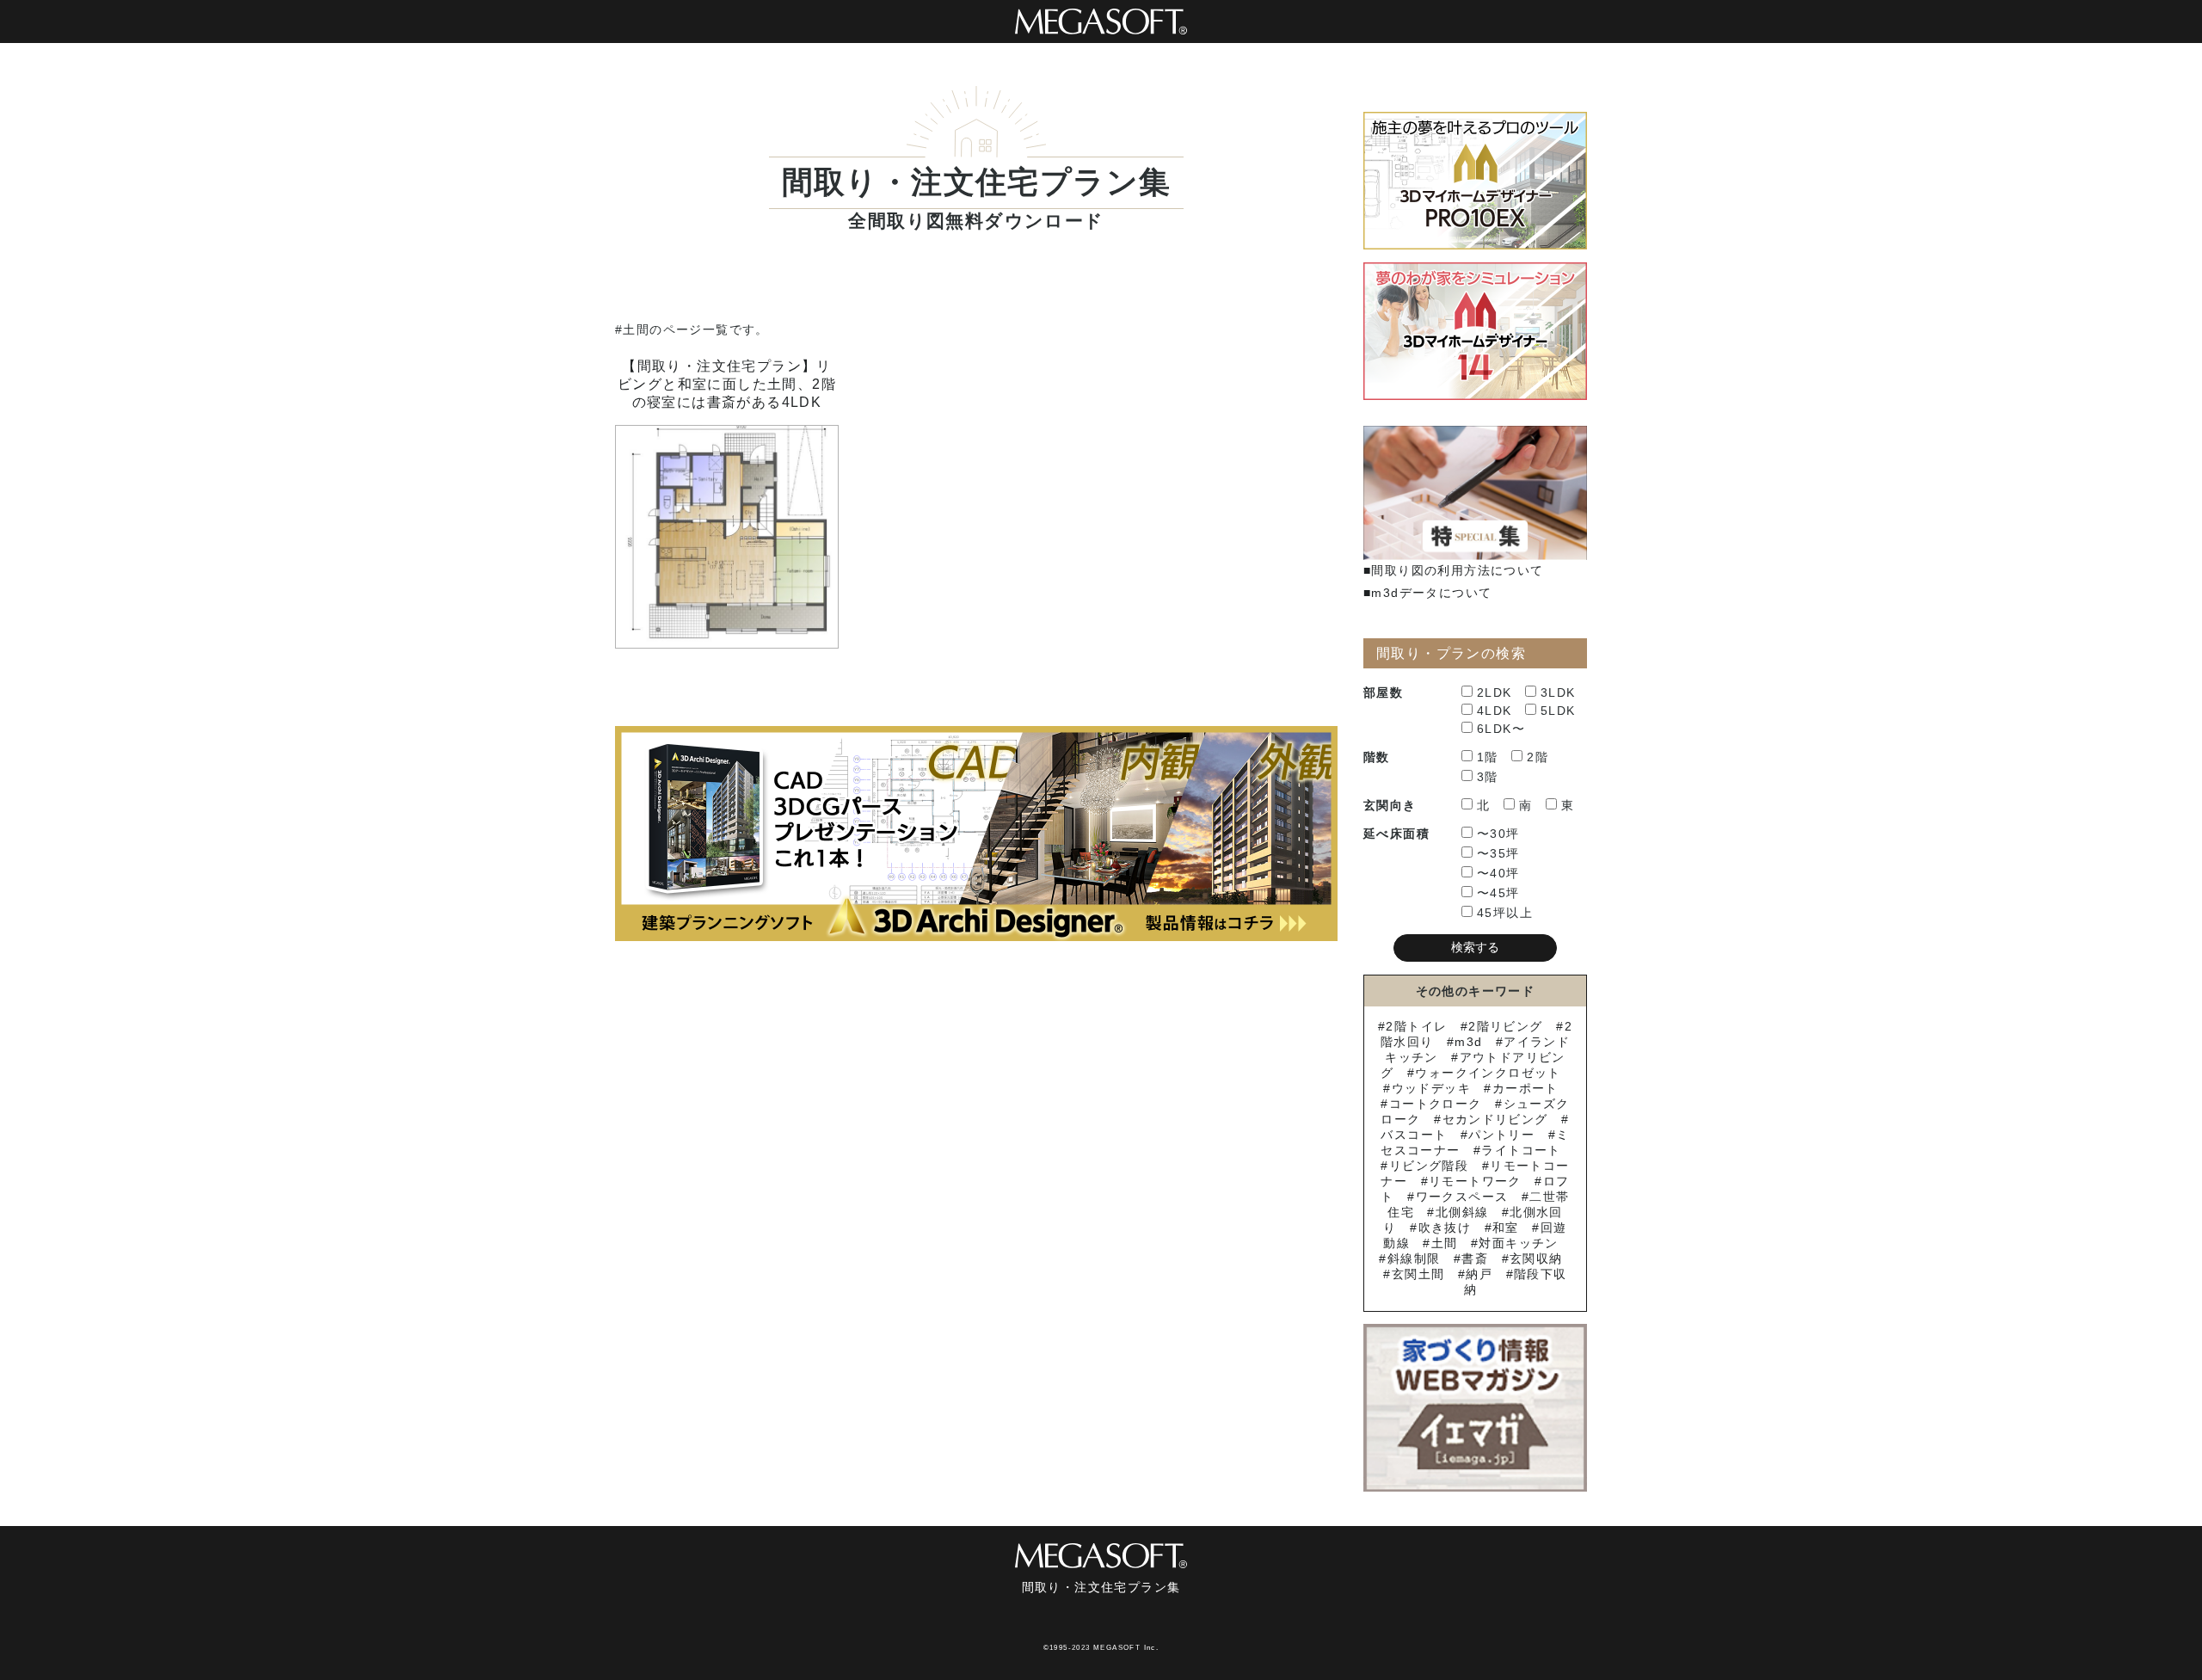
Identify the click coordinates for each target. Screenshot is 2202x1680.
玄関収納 (1536, 1258)
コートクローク (1435, 1104)
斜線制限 (1414, 1258)
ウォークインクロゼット (1488, 1073)
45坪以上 (1505, 913)
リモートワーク (1475, 1181)
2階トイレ (1416, 1026)
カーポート (1525, 1088)
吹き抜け (1445, 1228)
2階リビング (1505, 1026)
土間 (1444, 1243)
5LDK (1558, 711)
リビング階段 (1429, 1166)
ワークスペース (1462, 1197)
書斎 (1475, 1258)
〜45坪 (1498, 893)
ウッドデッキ (1431, 1088)
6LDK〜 (1501, 729)
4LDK (1495, 711)
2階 (1538, 757)
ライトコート (1521, 1150)
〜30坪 (1498, 834)
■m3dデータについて (1427, 593)
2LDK (1495, 692)
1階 (1488, 757)
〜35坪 (1498, 853)
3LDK (1558, 692)
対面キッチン (1518, 1243)
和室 (1506, 1228)
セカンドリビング (1495, 1119)
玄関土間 (1418, 1274)
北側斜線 (1462, 1212)
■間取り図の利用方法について (1454, 570)
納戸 (1479, 1274)
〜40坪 (1498, 873)
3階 (1488, 777)
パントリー (1501, 1135)
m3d (1468, 1042)
